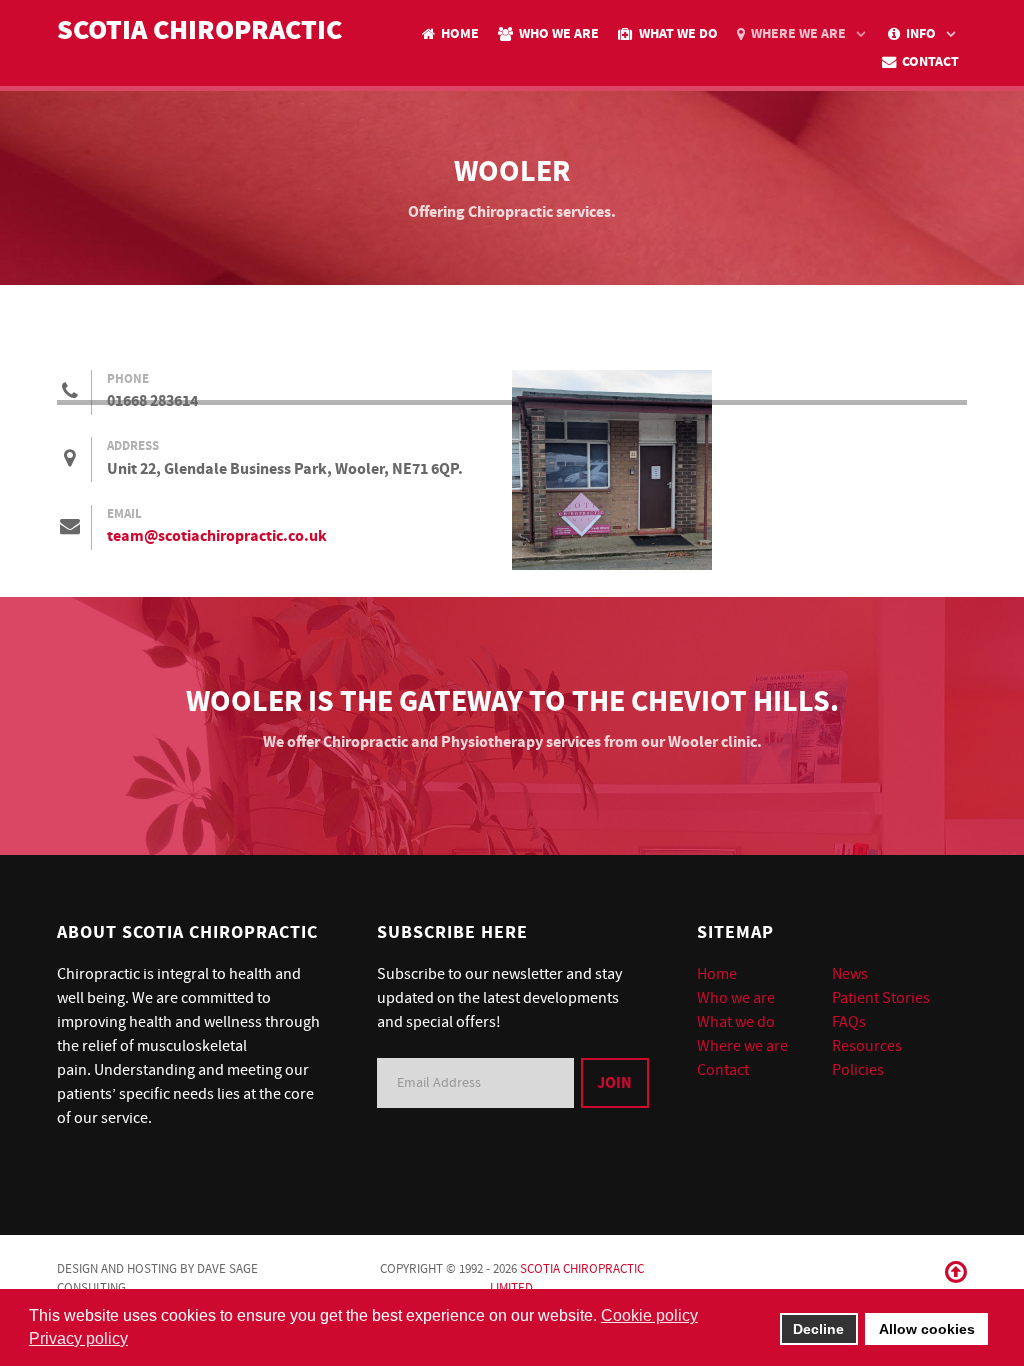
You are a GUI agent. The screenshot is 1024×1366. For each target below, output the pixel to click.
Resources (867, 1046)
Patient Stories (881, 998)
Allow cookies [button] (927, 1329)
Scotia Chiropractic (199, 31)
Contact (723, 1070)
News (850, 974)
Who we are (736, 998)
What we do (736, 1022)
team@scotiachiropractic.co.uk (217, 536)
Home (717, 974)
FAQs (849, 1022)
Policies (858, 1070)
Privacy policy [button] (78, 1338)
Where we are (742, 1046)
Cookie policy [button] (649, 1315)
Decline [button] (818, 1329)
